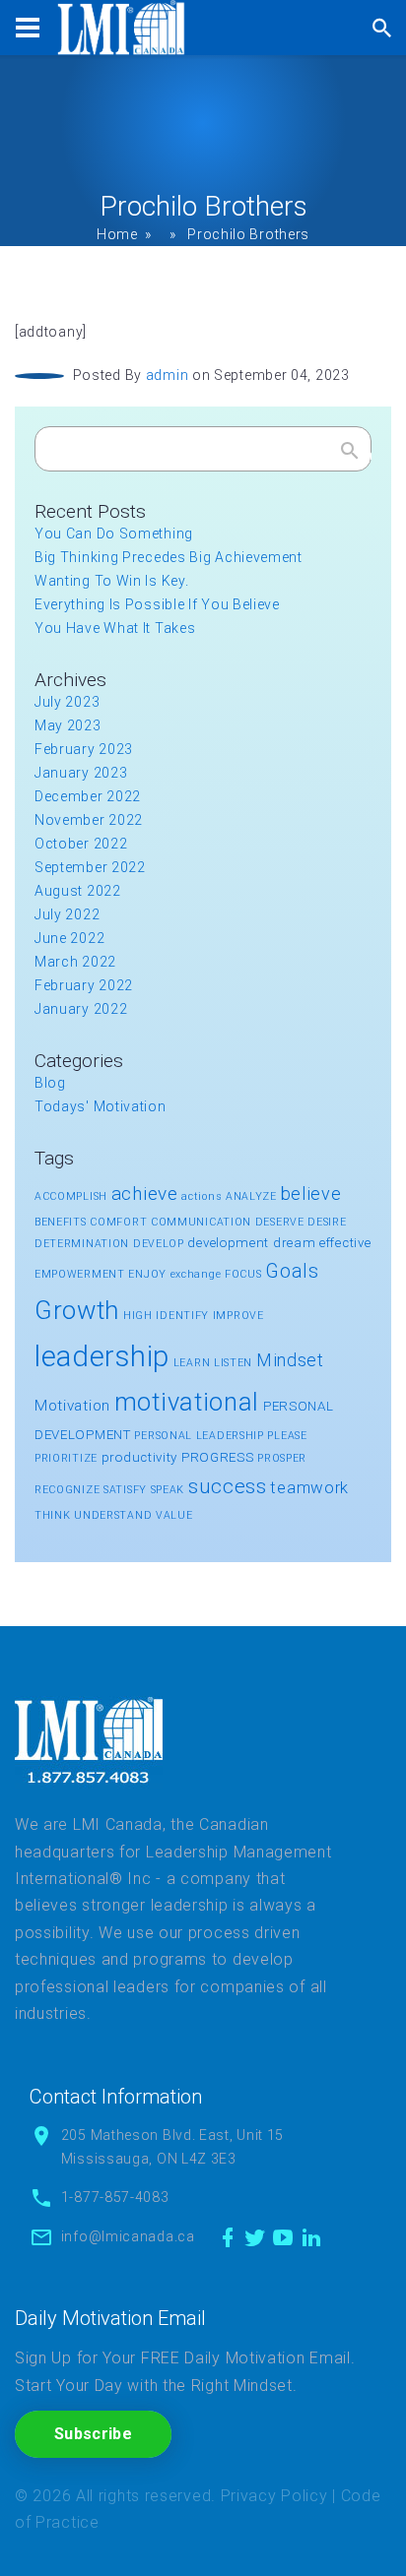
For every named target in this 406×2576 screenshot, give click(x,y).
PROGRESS (218, 1457)
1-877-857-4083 (115, 2197)
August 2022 (78, 891)
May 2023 (68, 725)
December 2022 (88, 796)
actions (202, 1196)
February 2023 (84, 749)
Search (350, 455)
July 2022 (67, 914)
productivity (139, 1457)
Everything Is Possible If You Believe (157, 604)
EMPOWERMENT (80, 1274)
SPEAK (168, 1490)
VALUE (174, 1515)
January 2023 (81, 773)
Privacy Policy (274, 2496)
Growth (77, 1310)
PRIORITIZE (66, 1458)
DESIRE (327, 1222)
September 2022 (90, 867)
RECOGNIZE (67, 1490)
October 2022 (81, 844)
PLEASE (287, 1436)
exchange (196, 1274)
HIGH (138, 1316)
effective (345, 1243)
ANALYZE (251, 1196)
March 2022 (75, 962)
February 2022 (84, 985)
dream (295, 1243)
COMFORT (118, 1222)
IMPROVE (238, 1316)
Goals (292, 1271)
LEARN (192, 1363)
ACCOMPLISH (71, 1196)
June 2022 (69, 938)
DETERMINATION (82, 1244)
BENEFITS (61, 1222)
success (228, 1486)
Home (117, 234)
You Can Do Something (114, 534)
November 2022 (89, 820)
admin (168, 375)
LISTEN (233, 1363)
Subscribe (93, 2434)
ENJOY (147, 1274)
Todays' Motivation (101, 1106)
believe (311, 1194)
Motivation (72, 1406)
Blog (50, 1083)
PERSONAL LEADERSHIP (199, 1436)
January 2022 (81, 1009)
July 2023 (67, 702)
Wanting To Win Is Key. (111, 581)
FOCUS (243, 1274)
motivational (187, 1402)
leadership (102, 1356)
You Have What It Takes (115, 628)
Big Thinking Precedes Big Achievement (169, 557)
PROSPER (282, 1458)
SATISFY (125, 1490)
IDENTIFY (182, 1316)
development (228, 1243)
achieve (145, 1194)
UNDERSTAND (113, 1515)
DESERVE (280, 1222)
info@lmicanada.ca (128, 2236)
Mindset (290, 1360)
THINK (53, 1515)
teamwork (309, 1487)
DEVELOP (159, 1244)
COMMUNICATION (201, 1222)
